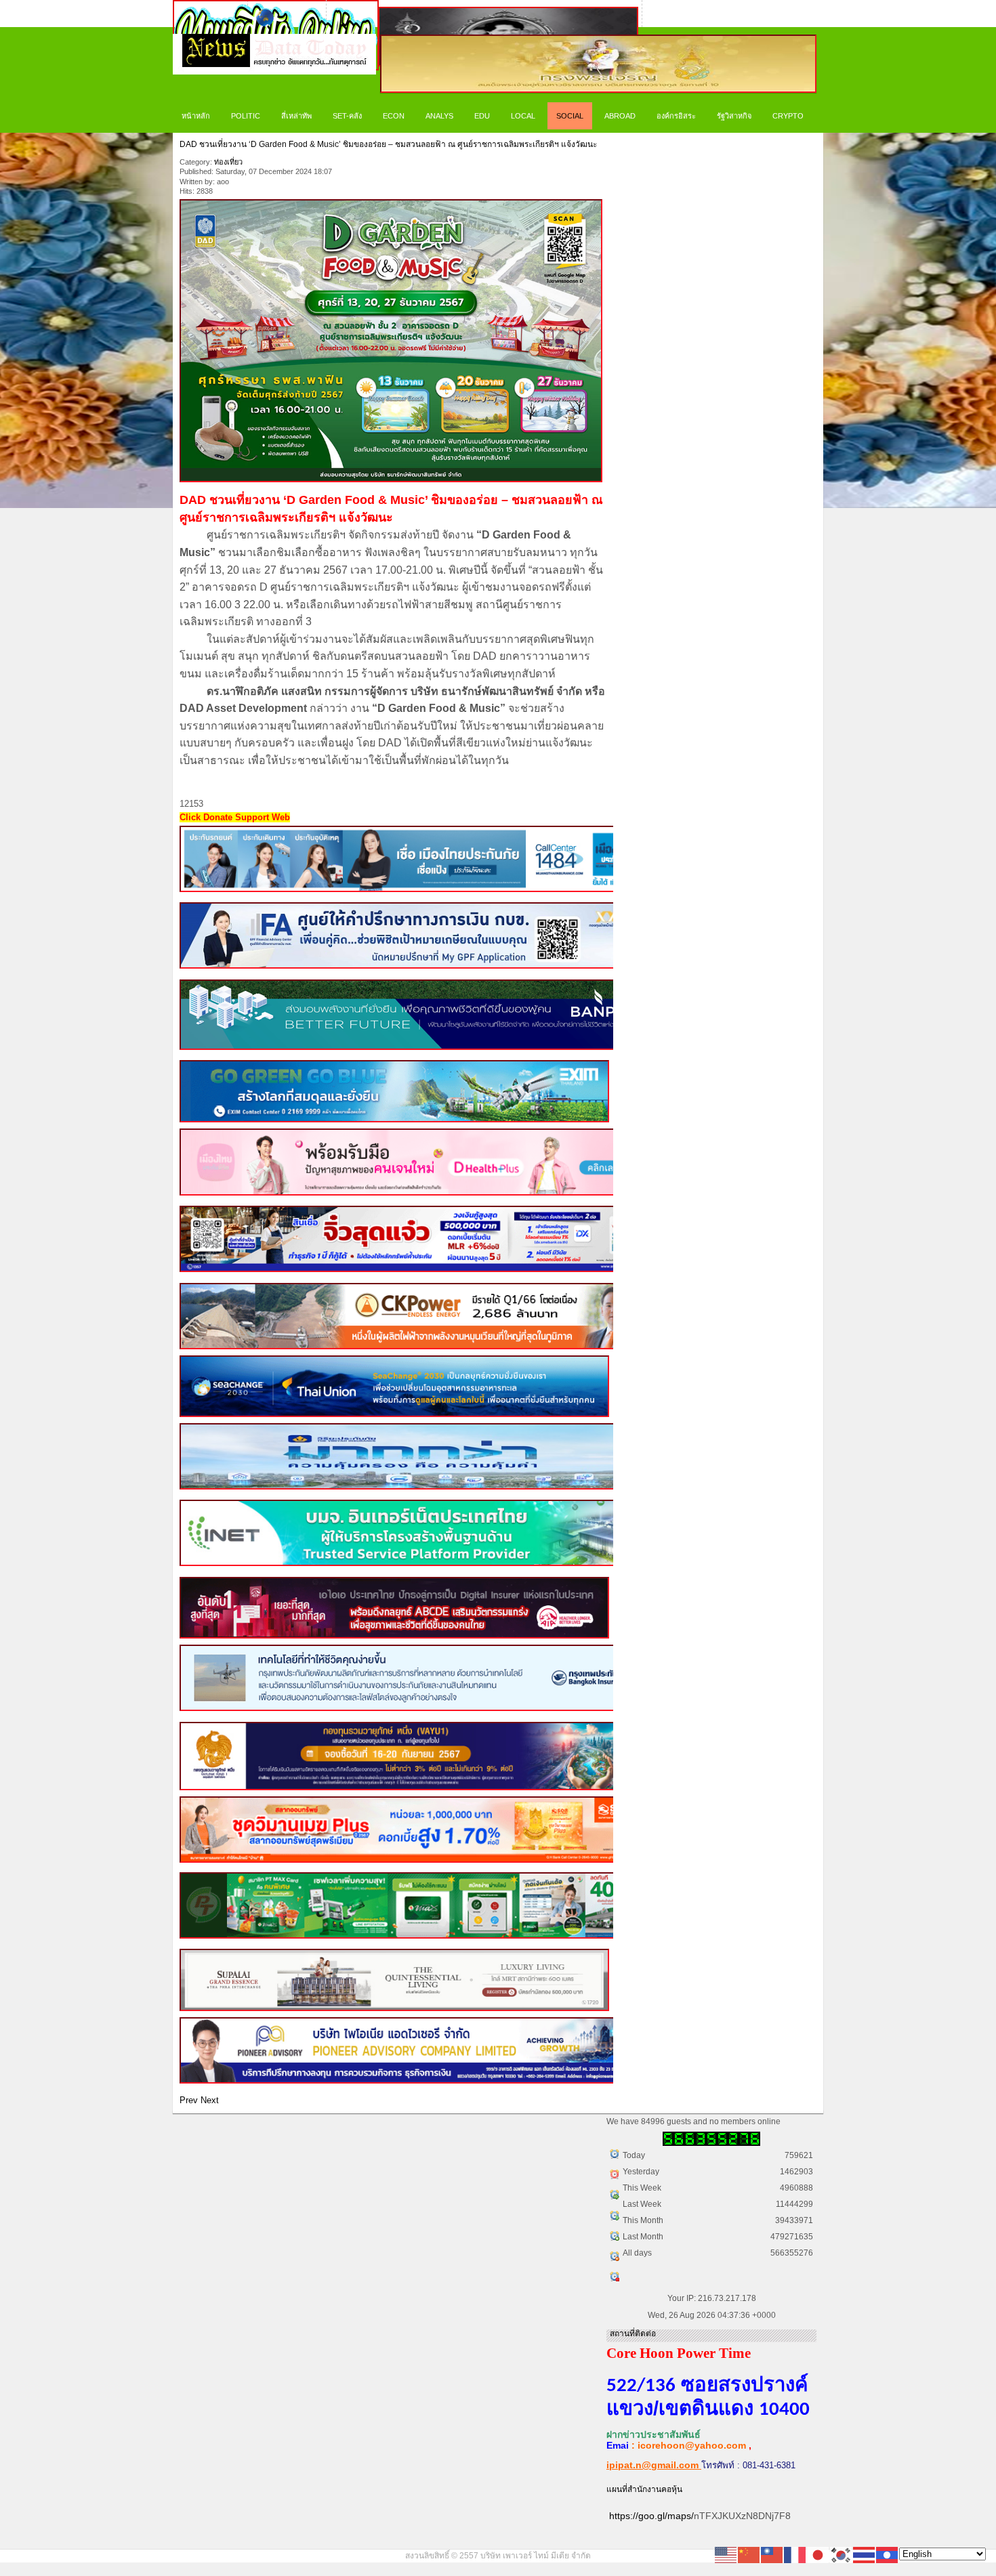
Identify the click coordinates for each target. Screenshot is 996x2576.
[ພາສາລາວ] (888, 2554)
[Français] (795, 2554)
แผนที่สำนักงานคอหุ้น (644, 2489)
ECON (394, 116)
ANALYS (439, 116)
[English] (726, 2554)
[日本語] (818, 2554)
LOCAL (523, 116)
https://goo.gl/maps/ (651, 2516)
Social (570, 116)
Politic (246, 116)
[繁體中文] (772, 2554)
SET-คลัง (347, 116)
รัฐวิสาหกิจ (734, 116)
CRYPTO (788, 116)
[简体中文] (749, 2554)
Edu (482, 116)
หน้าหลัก (196, 116)
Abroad (620, 116)
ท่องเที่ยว (228, 162)
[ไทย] (865, 2554)
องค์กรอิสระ (676, 116)
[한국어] (842, 2554)
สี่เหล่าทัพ (296, 116)
